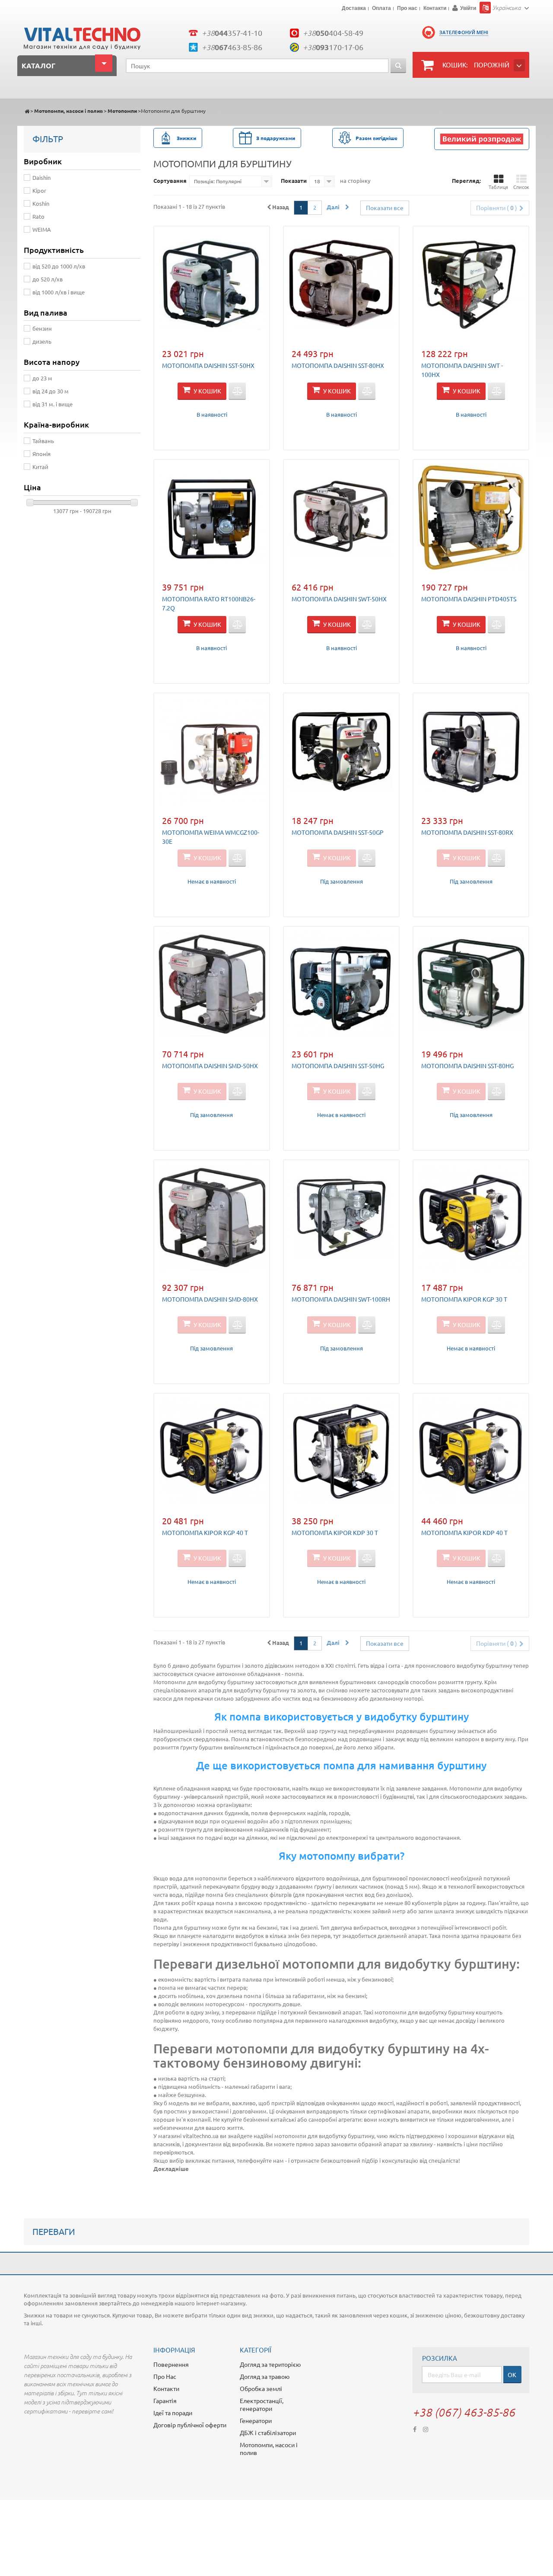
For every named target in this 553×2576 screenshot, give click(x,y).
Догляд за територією (270, 2364)
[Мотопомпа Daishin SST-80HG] (471, 984)
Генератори (256, 2420)
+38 (232, 33)
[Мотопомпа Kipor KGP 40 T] (212, 1451)
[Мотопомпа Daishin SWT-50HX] (341, 517)
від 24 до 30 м (51, 391)
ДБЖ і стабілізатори (268, 2432)
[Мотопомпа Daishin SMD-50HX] (212, 984)
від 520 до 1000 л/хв (59, 266)
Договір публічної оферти (190, 2425)
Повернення (171, 2364)
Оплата (381, 9)
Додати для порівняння (237, 391)
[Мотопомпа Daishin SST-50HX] (212, 284)
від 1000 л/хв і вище (59, 292)
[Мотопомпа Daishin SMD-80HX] (212, 1218)
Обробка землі (261, 2388)
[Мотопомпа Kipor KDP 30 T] (341, 1451)
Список (521, 187)
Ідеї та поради (173, 2413)
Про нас (407, 9)
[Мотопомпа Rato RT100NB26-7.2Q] (212, 517)
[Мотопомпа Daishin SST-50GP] (341, 751)
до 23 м (42, 378)
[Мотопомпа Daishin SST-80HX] (341, 284)
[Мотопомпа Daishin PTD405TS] (471, 517)
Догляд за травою (265, 2376)
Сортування (170, 180)
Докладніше (171, 2169)
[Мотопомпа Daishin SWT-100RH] (341, 1218)
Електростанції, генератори (262, 2404)
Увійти (468, 8)
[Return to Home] (27, 111)
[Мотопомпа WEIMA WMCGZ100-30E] (212, 751)
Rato (38, 216)
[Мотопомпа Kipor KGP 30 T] (471, 1218)
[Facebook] (415, 2428)
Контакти (435, 9)
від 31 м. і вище (52, 404)
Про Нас (165, 2376)
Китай (40, 467)
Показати (294, 180)
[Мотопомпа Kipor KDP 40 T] (471, 1451)
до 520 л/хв (48, 279)
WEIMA (42, 229)
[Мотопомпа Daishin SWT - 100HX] (471, 284)
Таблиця (498, 187)
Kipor (39, 190)
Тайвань (43, 441)
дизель (42, 341)
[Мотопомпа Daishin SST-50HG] (341, 984)
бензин (42, 328)
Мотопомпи (122, 111)
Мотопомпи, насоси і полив (68, 111)
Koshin (41, 203)
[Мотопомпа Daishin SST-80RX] (471, 751)
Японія (41, 454)
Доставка (354, 9)
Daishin (41, 177)
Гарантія (165, 2400)
